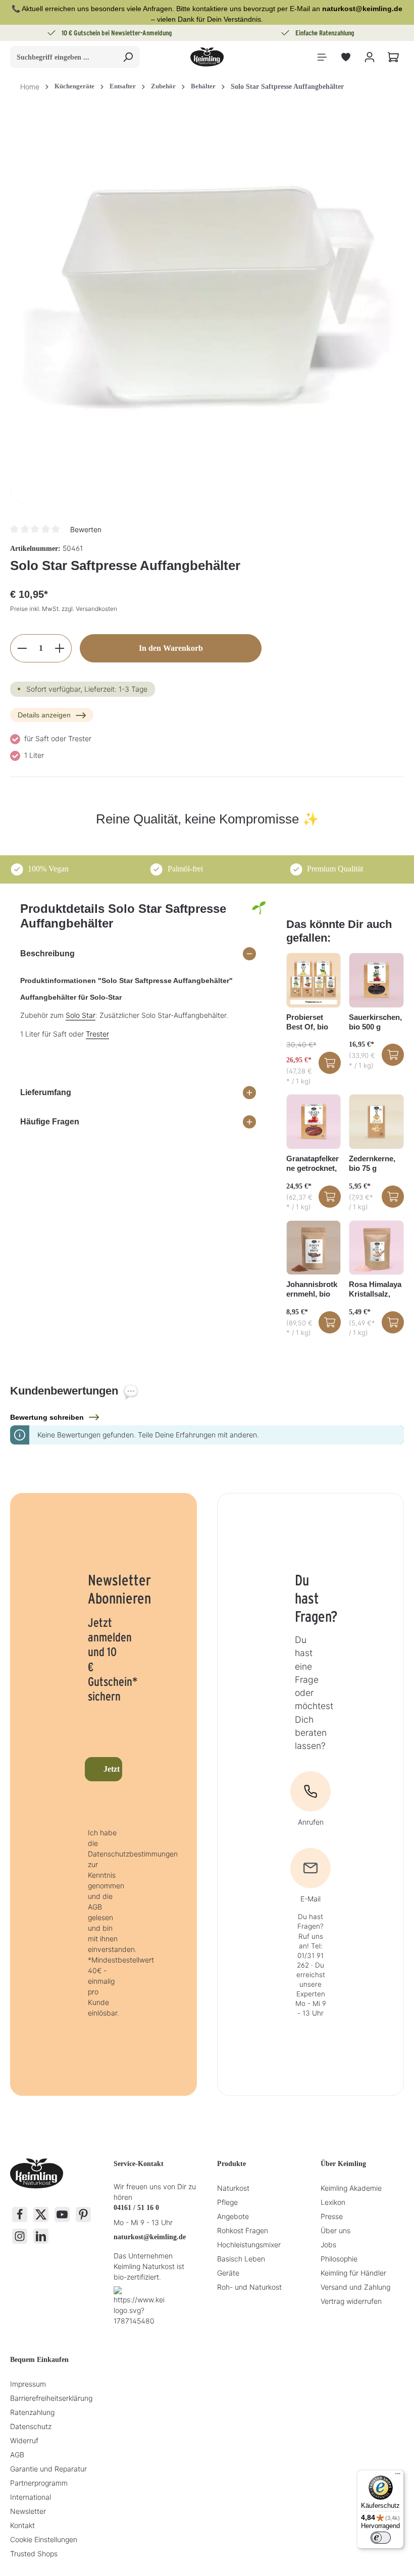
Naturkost (233, 2188)
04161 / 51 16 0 (136, 2208)
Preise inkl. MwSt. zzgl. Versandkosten (64, 609)
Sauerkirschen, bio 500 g (375, 1022)
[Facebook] (20, 2214)
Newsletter (28, 2511)
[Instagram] (20, 2236)
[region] (207, 307)
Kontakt (22, 2525)
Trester (97, 1034)
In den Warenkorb (171, 648)
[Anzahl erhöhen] (60, 648)
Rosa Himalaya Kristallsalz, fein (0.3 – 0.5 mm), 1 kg (375, 1290)
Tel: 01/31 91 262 (310, 1955)
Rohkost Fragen (243, 2230)
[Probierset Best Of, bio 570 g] (314, 980)
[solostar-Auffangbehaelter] (207, 307)
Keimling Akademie (351, 2188)
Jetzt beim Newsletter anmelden (113, 1769)
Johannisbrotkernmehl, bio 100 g (312, 1290)
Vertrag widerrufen (351, 2301)
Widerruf (24, 2440)
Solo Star (81, 1015)
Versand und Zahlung (355, 2287)
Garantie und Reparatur (48, 2469)
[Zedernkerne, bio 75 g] (376, 1122)
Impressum (28, 2384)
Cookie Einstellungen (44, 2539)
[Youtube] (62, 2214)
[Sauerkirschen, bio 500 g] (376, 980)
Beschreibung (47, 954)
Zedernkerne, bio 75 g (372, 1163)
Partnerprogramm (39, 2483)
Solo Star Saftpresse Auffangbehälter (287, 87)
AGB (17, 2455)
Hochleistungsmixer (249, 2245)
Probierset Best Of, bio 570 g (307, 1022)
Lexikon (333, 2202)
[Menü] (322, 57)
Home (30, 87)
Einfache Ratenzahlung (325, 33)
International (31, 2497)
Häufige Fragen (50, 1122)
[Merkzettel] (346, 57)
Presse (332, 2216)
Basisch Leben (241, 2259)
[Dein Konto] (369, 57)
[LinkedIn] (41, 2236)
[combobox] (63, 57)
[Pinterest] (83, 2214)
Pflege (227, 2202)
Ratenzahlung (32, 2412)
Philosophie (339, 2259)
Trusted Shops (34, 2554)
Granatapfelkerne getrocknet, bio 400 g (313, 1164)
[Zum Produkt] (330, 1063)
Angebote (233, 2216)
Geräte (228, 2273)
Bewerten (86, 529)
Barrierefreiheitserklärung (51, 2398)
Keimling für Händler (353, 2273)
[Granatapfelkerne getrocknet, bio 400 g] (314, 1122)
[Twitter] (41, 2214)
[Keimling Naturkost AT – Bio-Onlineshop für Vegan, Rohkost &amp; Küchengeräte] (207, 57)
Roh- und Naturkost (249, 2287)
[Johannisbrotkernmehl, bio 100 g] (314, 1248)
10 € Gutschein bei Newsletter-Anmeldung (117, 33)
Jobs (328, 2245)
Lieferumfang (46, 1092)
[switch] (381, 2538)
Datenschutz (31, 2426)
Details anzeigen (44, 715)
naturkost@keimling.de (150, 2237)
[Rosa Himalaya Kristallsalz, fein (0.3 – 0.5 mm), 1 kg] (376, 1248)
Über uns (335, 2230)
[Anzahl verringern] (22, 648)
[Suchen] (128, 57)
